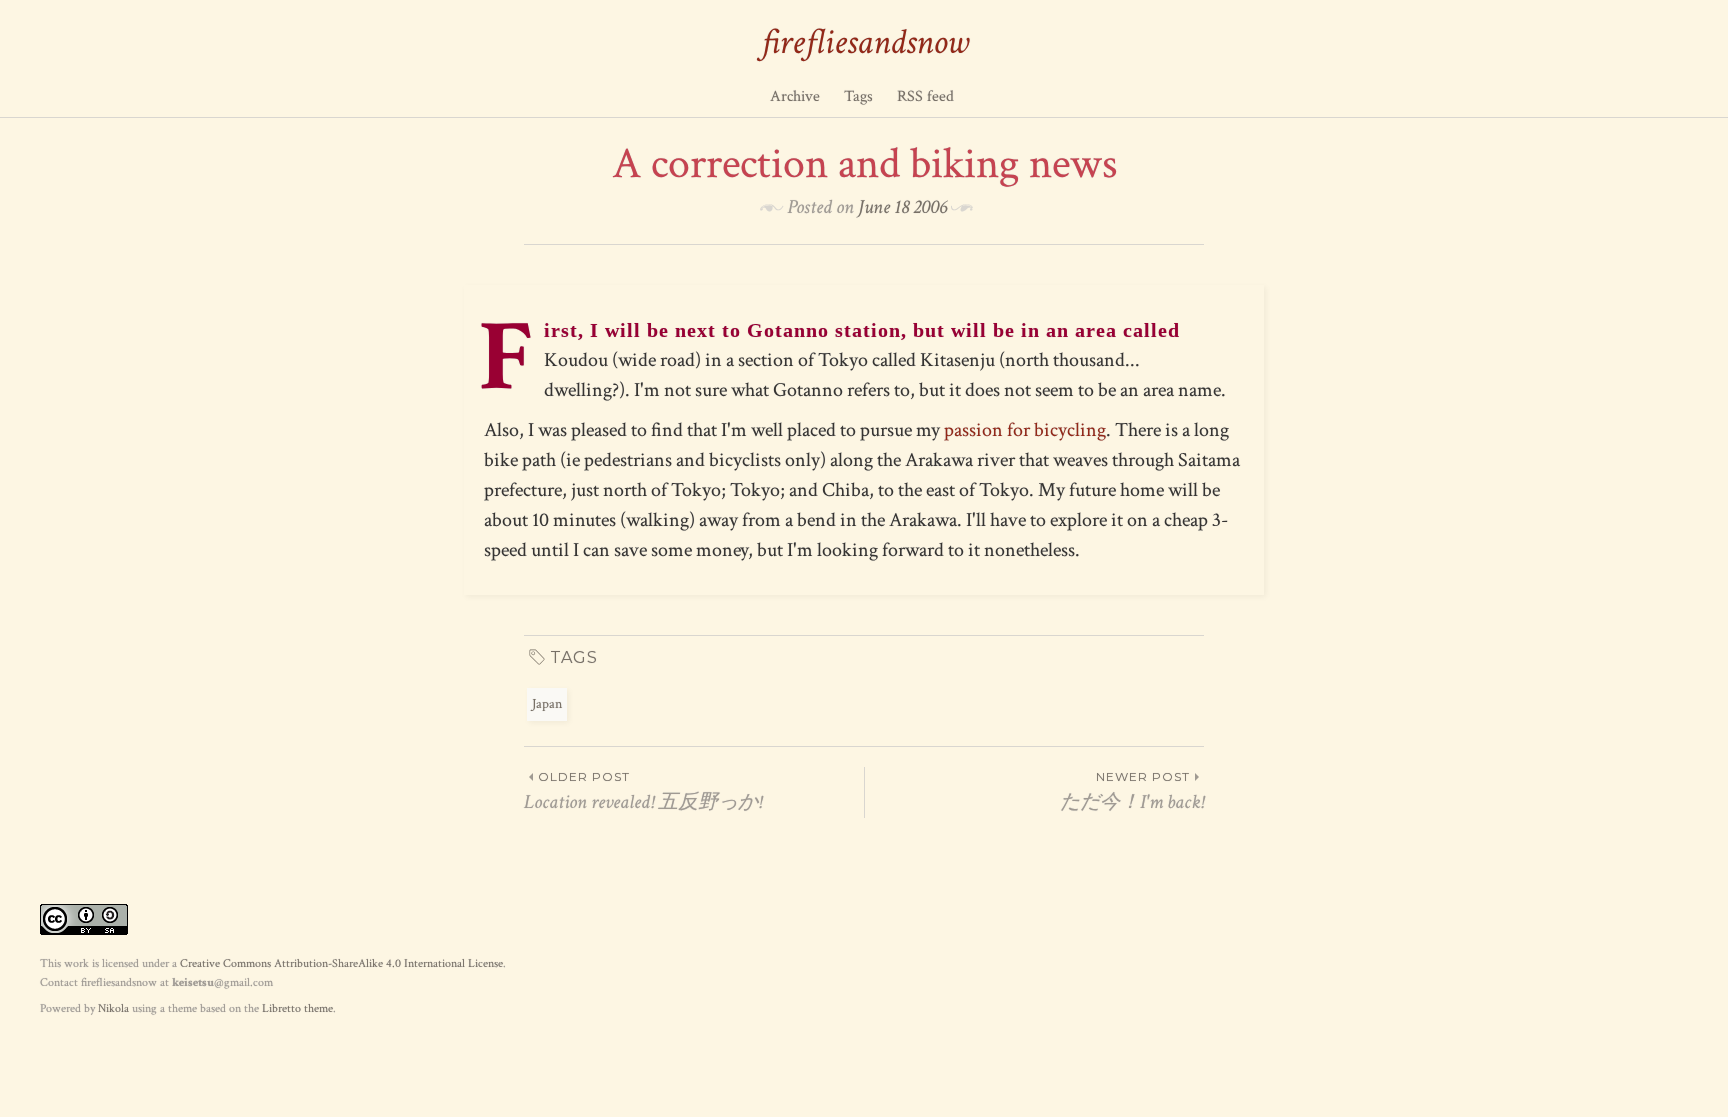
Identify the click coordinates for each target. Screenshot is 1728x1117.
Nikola (113, 1008)
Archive (795, 96)
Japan (547, 704)
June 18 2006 (902, 207)
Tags (858, 96)
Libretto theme (297, 1008)
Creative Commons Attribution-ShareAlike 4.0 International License (341, 963)
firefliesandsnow (864, 42)
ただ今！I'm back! (1132, 792)
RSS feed (925, 96)
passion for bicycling (1025, 430)
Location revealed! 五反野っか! (643, 792)
